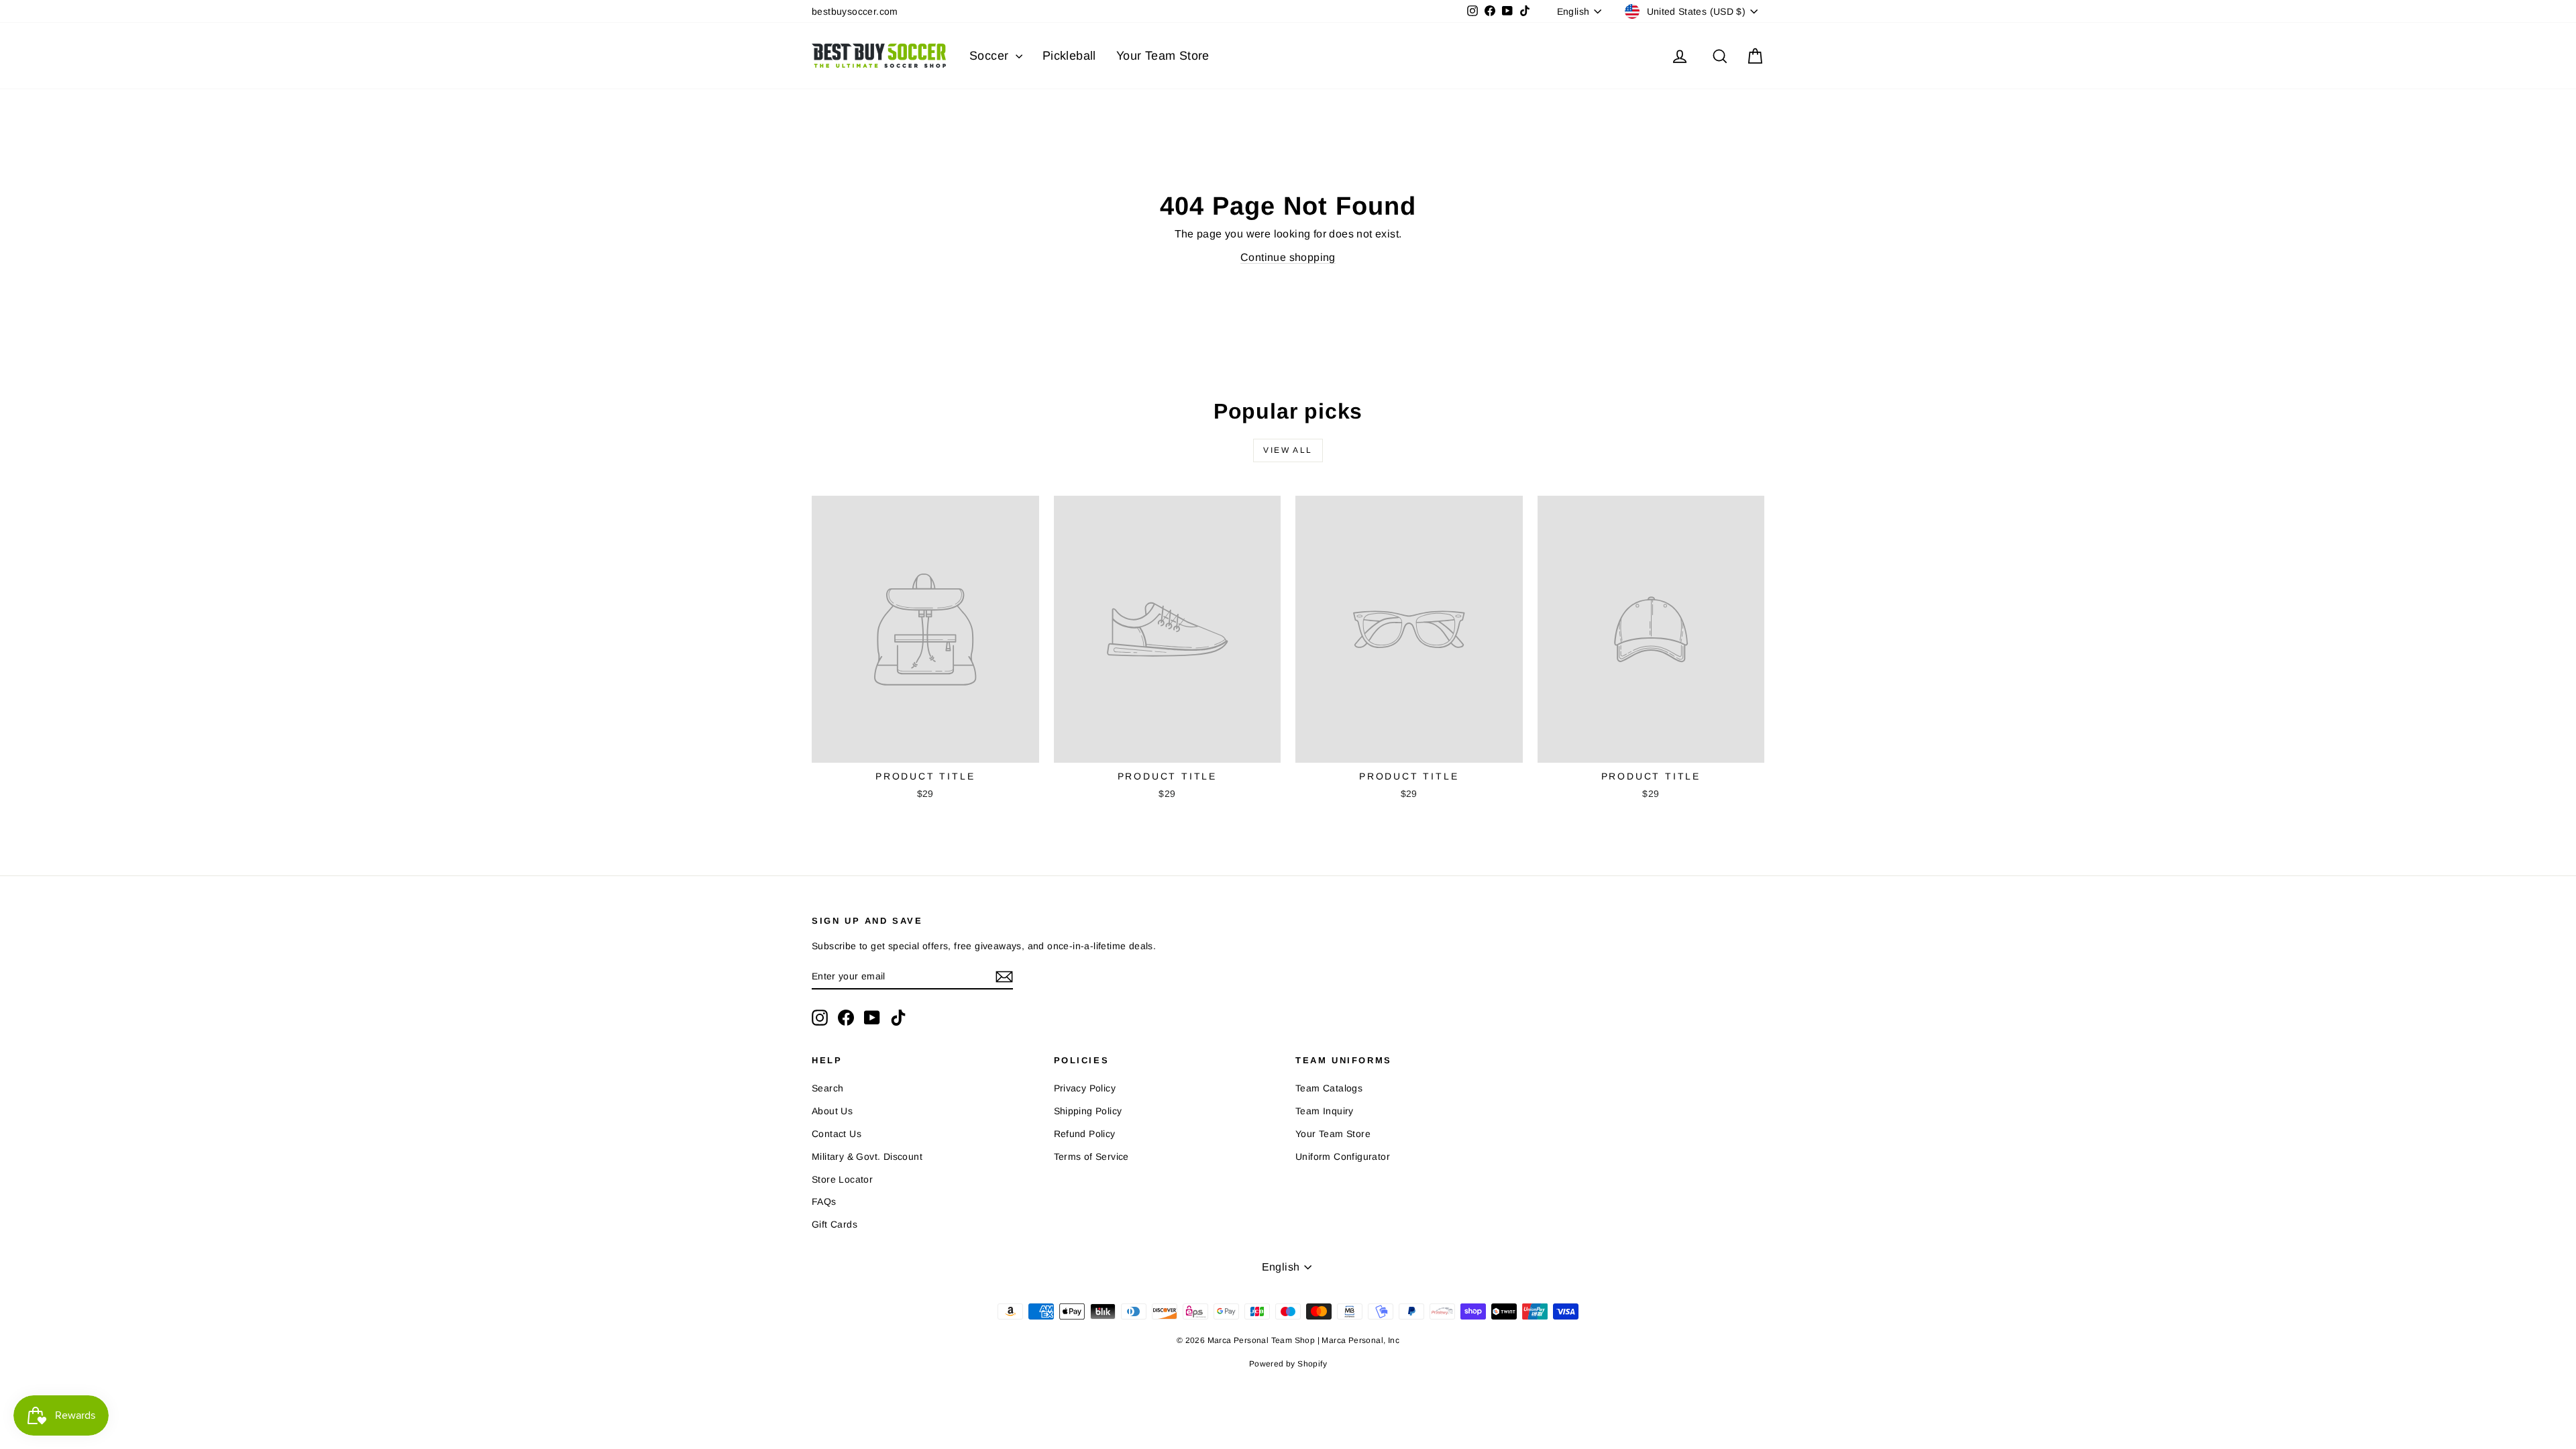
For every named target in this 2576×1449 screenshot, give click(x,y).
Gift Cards (835, 1224)
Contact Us (837, 1134)
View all (1288, 450)
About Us (832, 1111)
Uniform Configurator (1343, 1157)
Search (827, 1088)
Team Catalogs (1329, 1088)
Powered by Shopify (1288, 1364)
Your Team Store (1163, 56)
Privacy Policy (1085, 1088)
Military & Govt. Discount (867, 1157)
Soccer (991, 56)
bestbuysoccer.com (855, 11)
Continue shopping (1288, 257)
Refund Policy (1085, 1134)
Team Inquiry (1325, 1111)
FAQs (824, 1201)
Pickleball (1069, 56)
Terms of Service (1091, 1157)
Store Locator (842, 1179)
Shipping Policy (1088, 1111)
